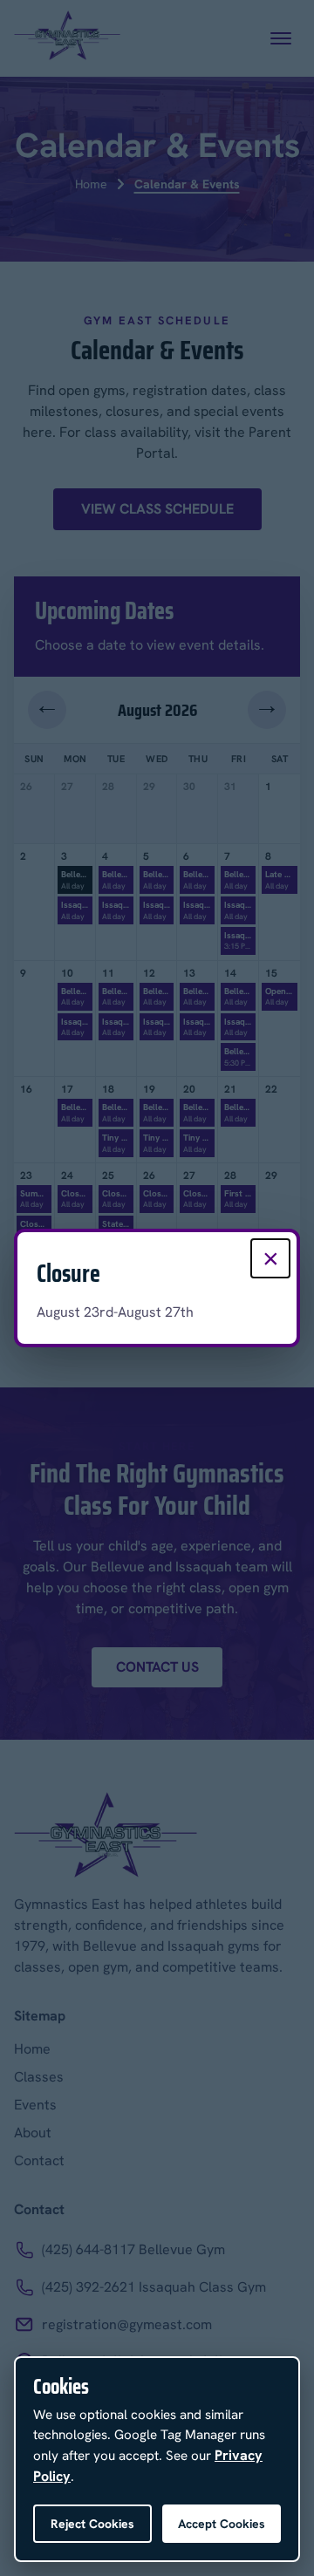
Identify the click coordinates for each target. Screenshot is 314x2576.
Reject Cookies (92, 2524)
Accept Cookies (222, 2524)
